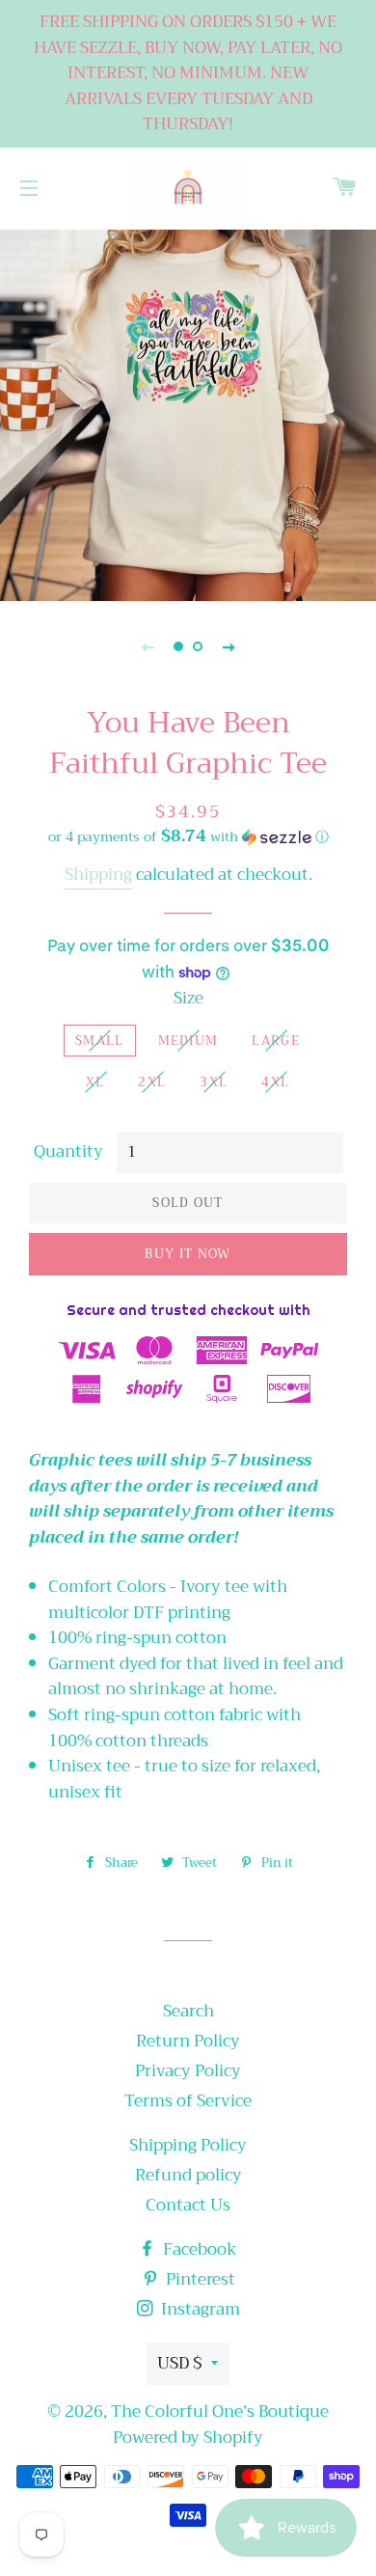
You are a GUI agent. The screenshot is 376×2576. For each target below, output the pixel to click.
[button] (188, 836)
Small (100, 1041)
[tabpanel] (188, 413)
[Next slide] (228, 646)
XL (95, 1082)
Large (276, 1041)
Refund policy (188, 2175)
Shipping (98, 875)
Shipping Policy (188, 2145)
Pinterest (199, 2279)
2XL (152, 1082)
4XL (275, 1082)
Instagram (199, 2309)
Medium (188, 1041)
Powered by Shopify (188, 2438)
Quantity (68, 1152)
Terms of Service (188, 2101)
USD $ (179, 2363)
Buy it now (188, 1254)
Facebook (198, 2249)
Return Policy (188, 2041)
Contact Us (188, 2205)
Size (188, 999)
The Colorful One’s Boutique (220, 2412)
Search (188, 2011)
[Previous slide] (148, 646)
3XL (214, 1082)
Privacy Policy (188, 2071)
